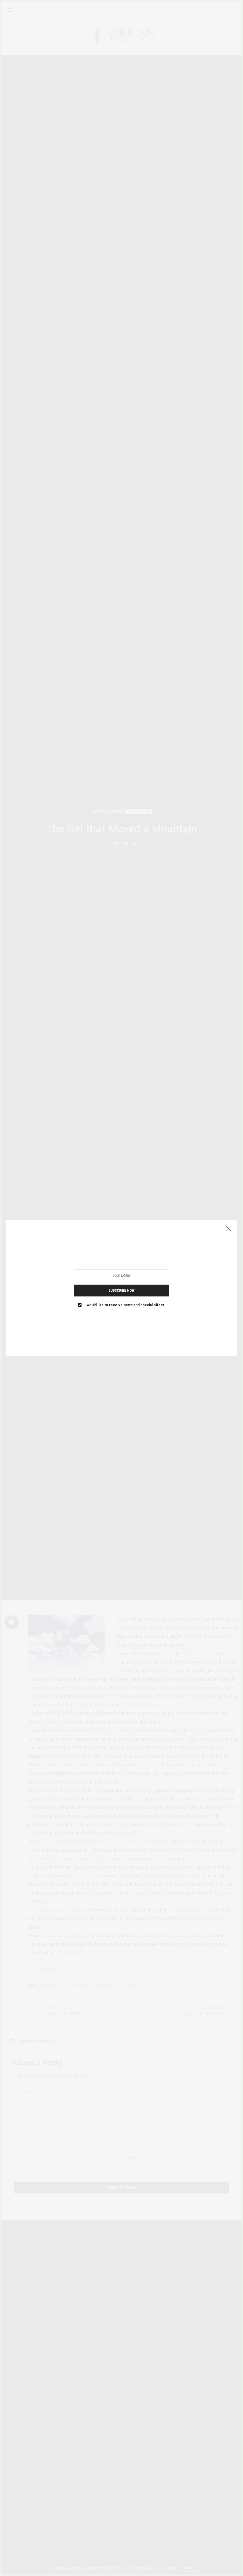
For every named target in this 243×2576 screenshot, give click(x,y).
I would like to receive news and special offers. (125, 1305)
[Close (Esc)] (228, 1229)
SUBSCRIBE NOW (121, 1290)
